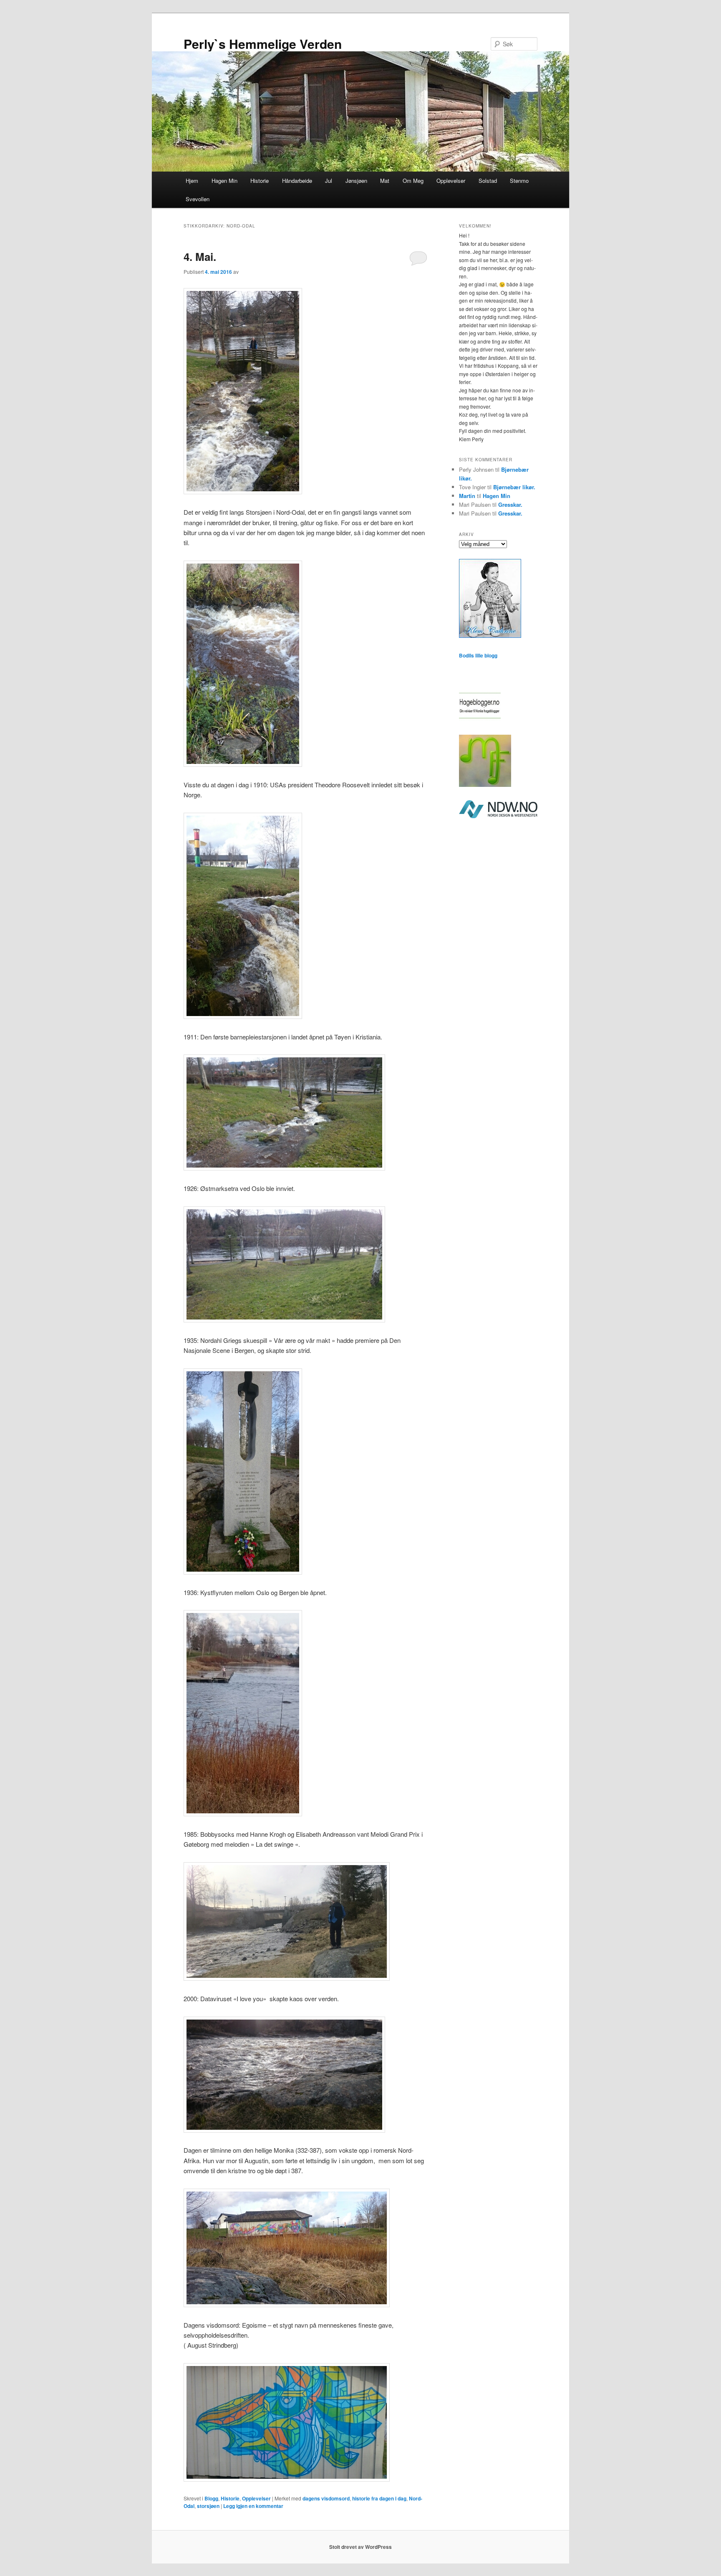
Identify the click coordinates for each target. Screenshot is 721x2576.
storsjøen (208, 2506)
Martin (467, 496)
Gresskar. (510, 504)
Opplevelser (451, 181)
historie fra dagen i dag (379, 2498)
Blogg (211, 2498)
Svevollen (198, 199)
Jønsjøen (356, 181)
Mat (385, 181)
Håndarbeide (297, 181)
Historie (260, 181)
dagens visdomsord (326, 2498)
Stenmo (519, 181)
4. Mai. (200, 257)
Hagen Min (224, 181)
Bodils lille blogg (478, 655)
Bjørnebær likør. (514, 487)
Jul (329, 181)
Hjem (192, 181)
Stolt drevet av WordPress (360, 2547)
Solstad (488, 181)
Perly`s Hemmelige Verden (263, 44)
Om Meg (413, 181)
